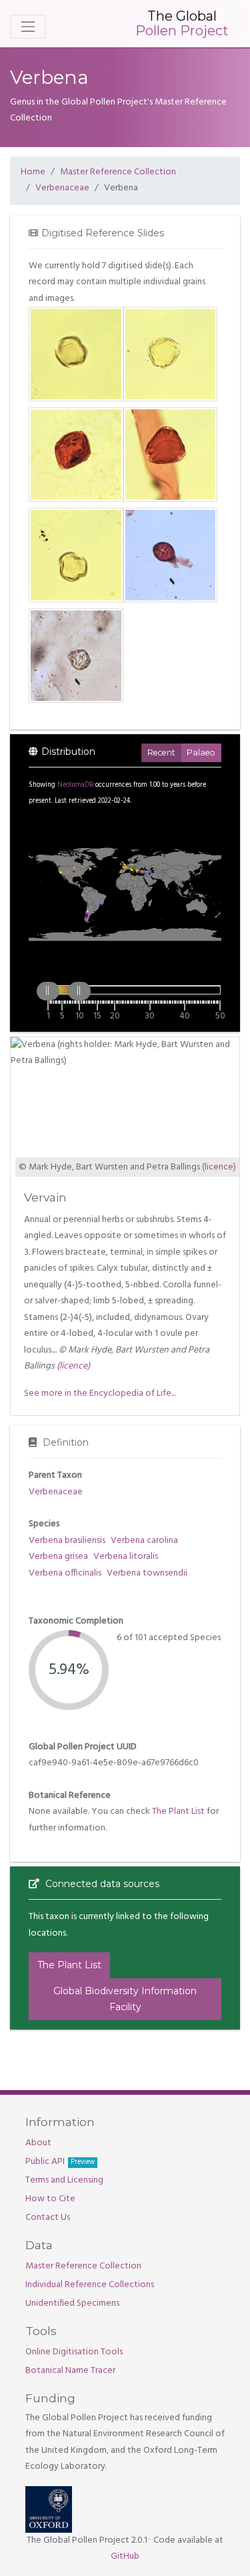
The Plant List (178, 1812)
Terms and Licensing (64, 2180)
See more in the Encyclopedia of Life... (100, 1394)
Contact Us (48, 2218)
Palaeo (201, 752)
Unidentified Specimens (72, 2303)
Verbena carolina (144, 1541)
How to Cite (50, 2199)
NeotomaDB (75, 785)
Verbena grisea (58, 1557)
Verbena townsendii (147, 1573)
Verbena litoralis (126, 1557)
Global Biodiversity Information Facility (125, 1999)
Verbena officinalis (65, 1573)
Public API (60, 2162)
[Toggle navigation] (28, 27)
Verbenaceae (62, 188)
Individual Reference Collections (90, 2285)
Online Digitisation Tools (74, 2352)
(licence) (219, 1167)
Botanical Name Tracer (70, 2371)
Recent (161, 752)
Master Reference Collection (118, 172)
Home (33, 172)
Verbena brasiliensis (67, 1541)
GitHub (125, 2556)
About (38, 2143)
